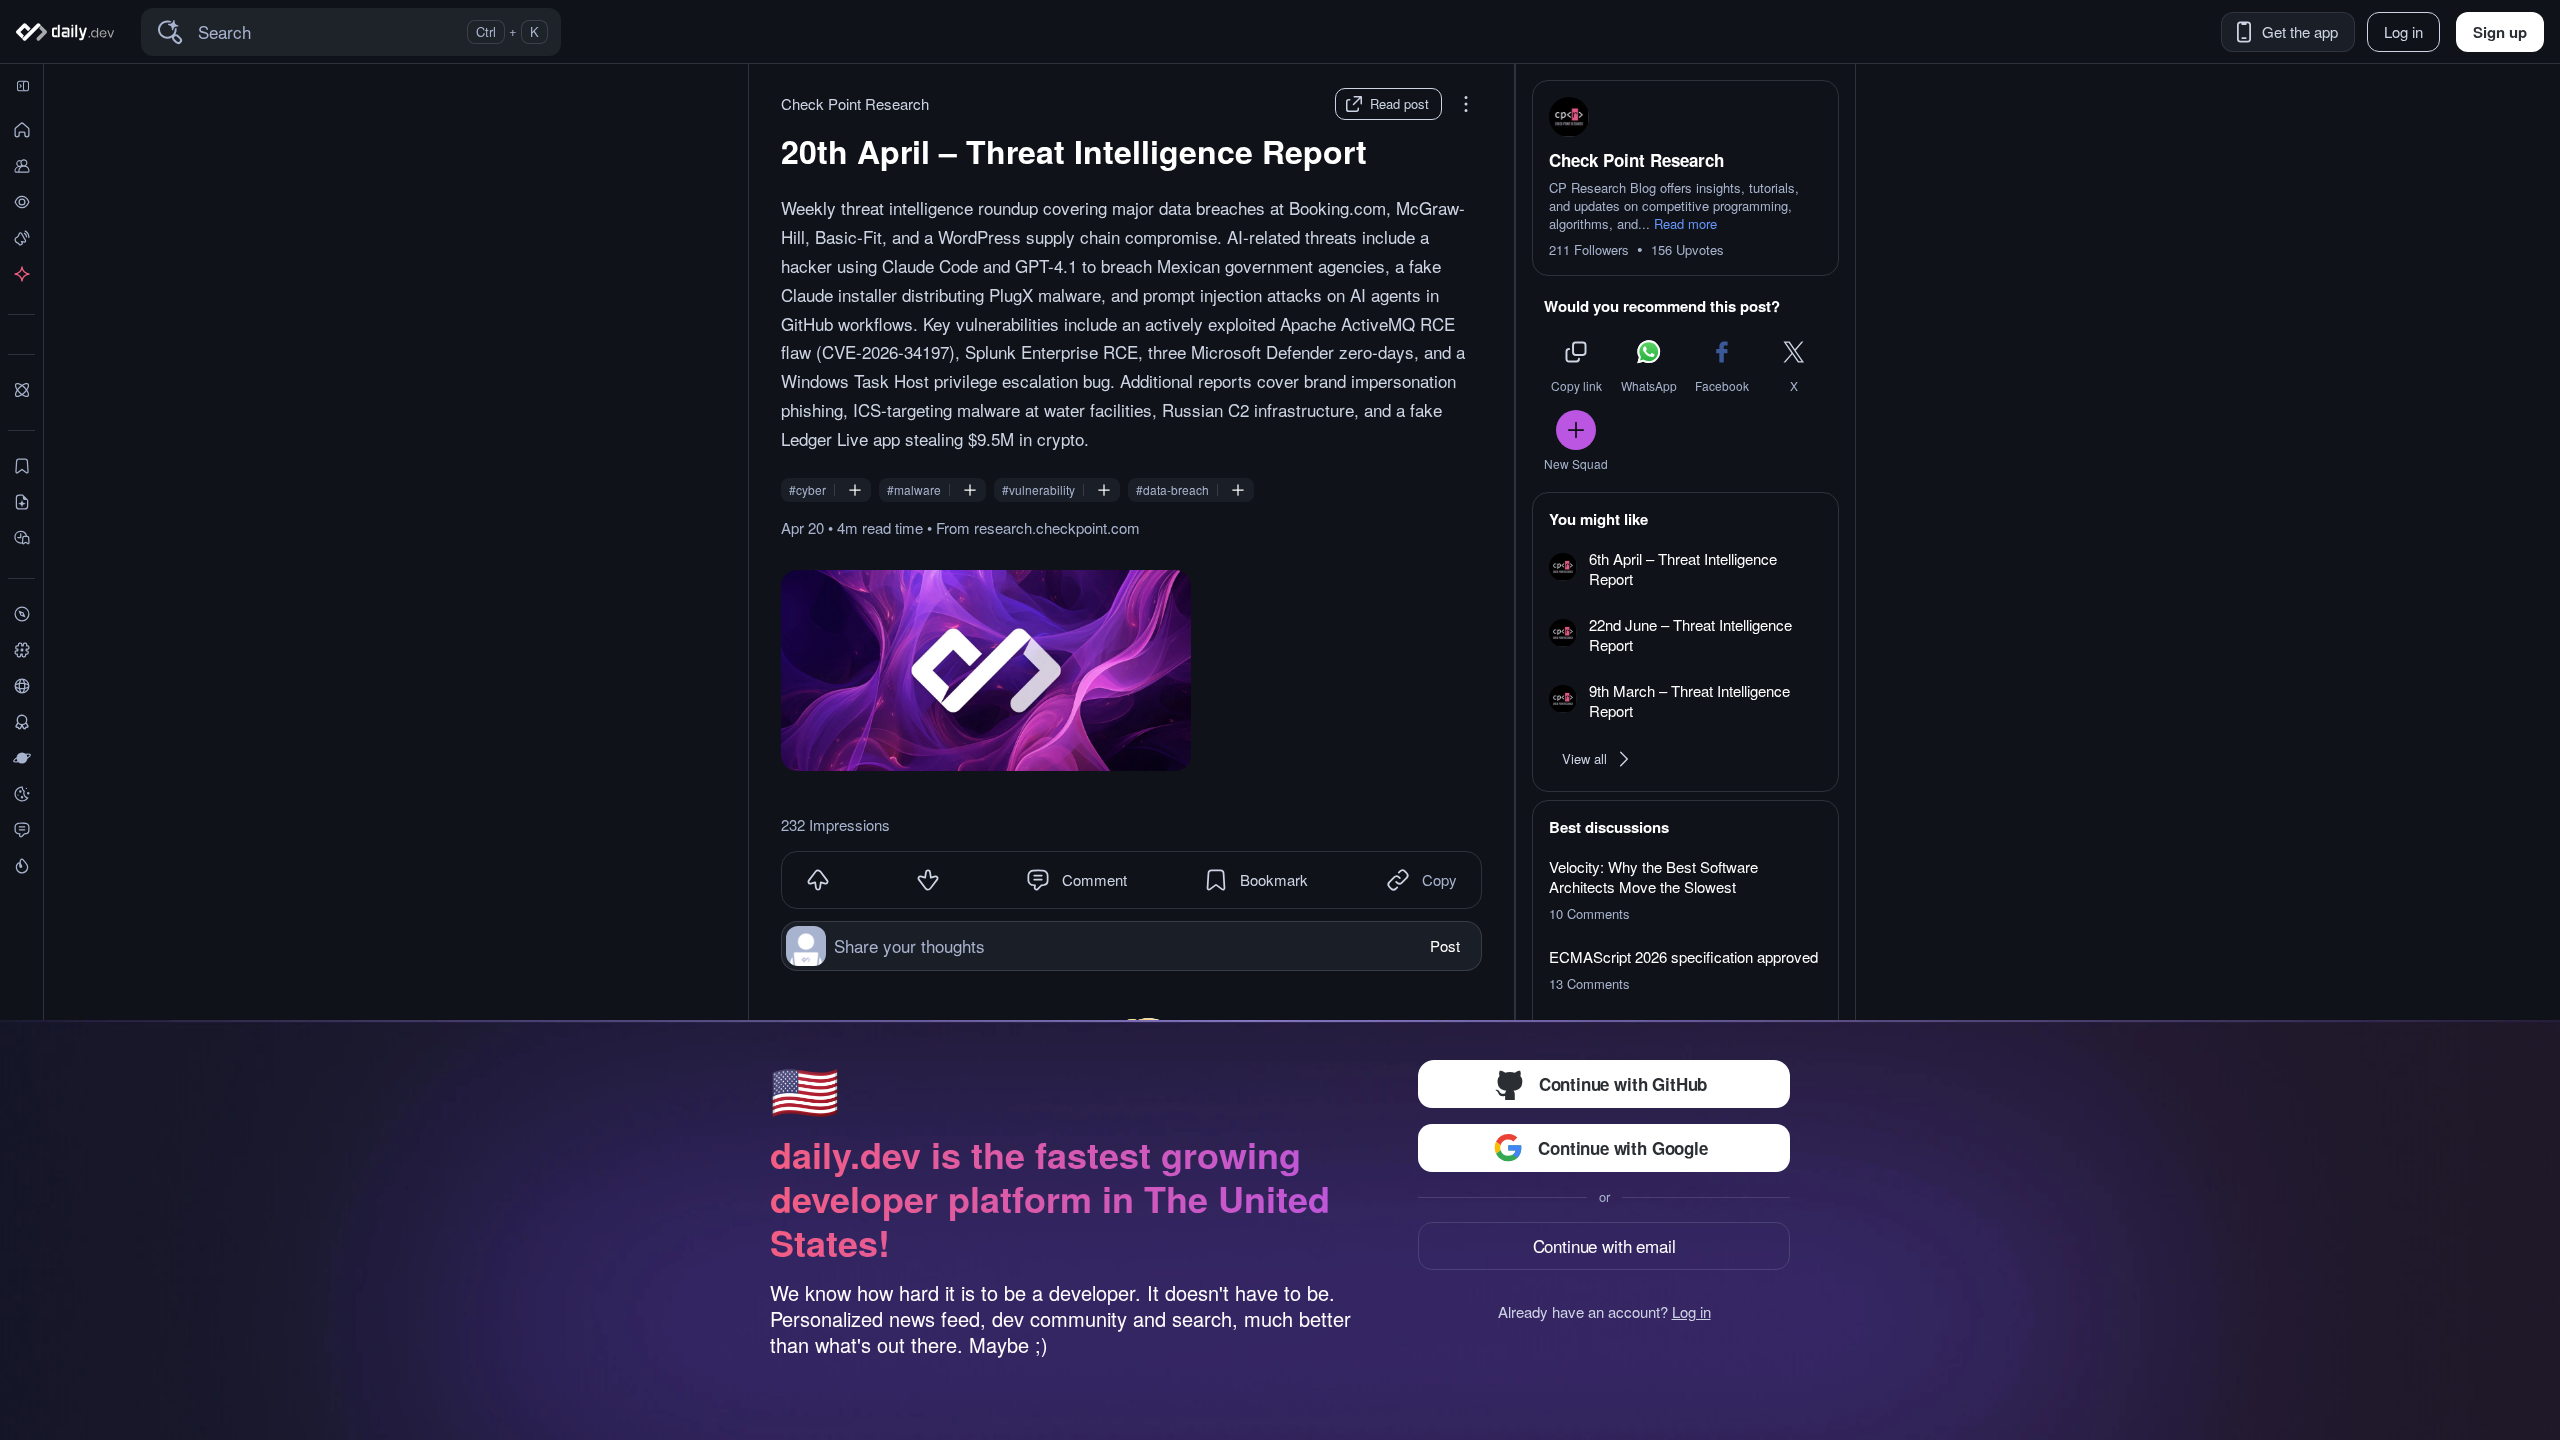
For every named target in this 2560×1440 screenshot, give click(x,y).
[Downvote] (928, 880)
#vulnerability (1038, 490)
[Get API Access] (21, 274)
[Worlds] (21, 758)
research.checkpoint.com (1057, 527)
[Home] (68, 32)
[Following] (21, 166)
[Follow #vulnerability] (1104, 490)
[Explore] (21, 614)
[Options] (1466, 104)
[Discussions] (21, 830)
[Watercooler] (21, 794)
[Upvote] (818, 880)
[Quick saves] (21, 466)
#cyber (807, 490)
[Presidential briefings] (21, 502)
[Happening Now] (21, 238)
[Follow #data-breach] (1238, 490)
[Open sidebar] (23, 86)
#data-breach (1172, 490)
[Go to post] (986, 670)
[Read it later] (21, 538)
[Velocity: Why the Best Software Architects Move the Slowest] (1685, 890)
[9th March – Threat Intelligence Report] (1685, 702)
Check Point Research (855, 104)
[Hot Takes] (21, 866)
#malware (914, 490)
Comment (1094, 879)
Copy (1439, 879)
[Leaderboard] (21, 722)
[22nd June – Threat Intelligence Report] (1685, 636)
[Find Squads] (21, 390)
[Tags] (21, 650)
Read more (1685, 224)
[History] (21, 202)
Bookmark (1274, 879)
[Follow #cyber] (855, 490)
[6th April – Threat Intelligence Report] (1685, 570)
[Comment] (1038, 880)
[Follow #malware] (970, 490)
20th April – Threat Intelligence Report (1074, 151)
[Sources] (21, 686)
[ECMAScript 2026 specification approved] (1685, 970)
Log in (1691, 1312)
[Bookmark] (1216, 880)
